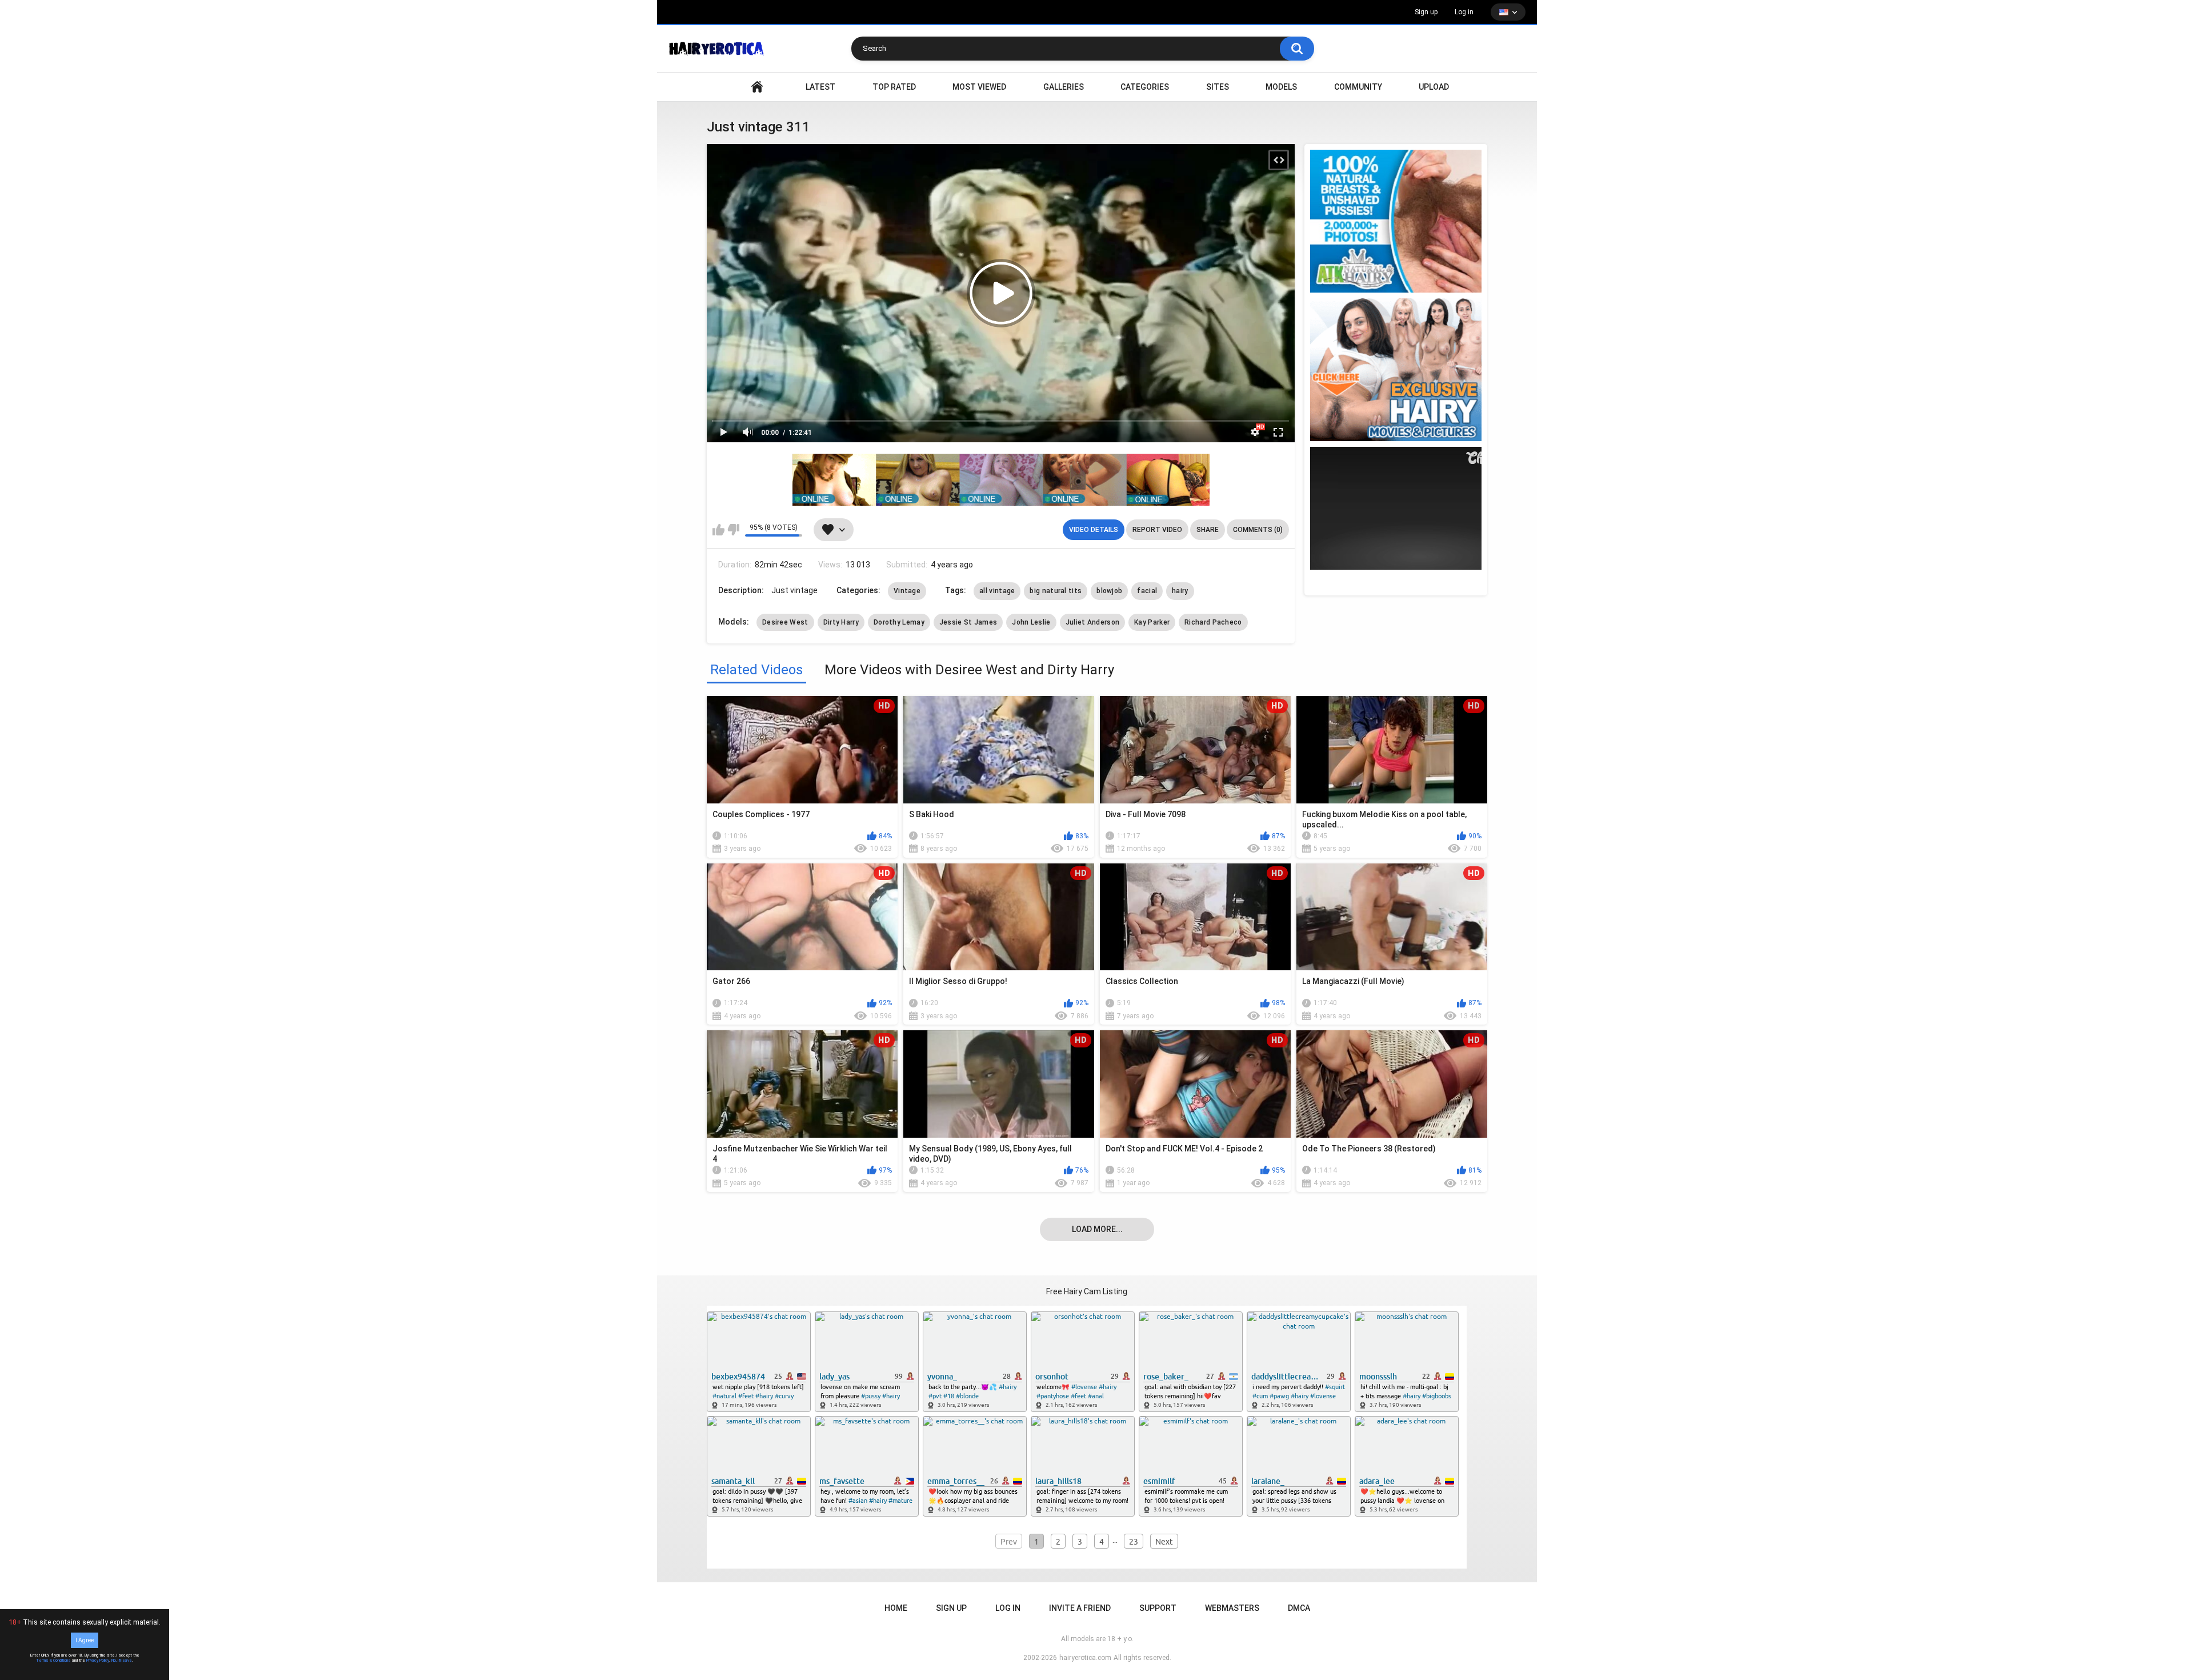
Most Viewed (979, 87)
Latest (820, 87)
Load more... (1097, 1229)
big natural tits (1056, 591)
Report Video (1157, 530)
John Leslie (1031, 622)
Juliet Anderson (1093, 622)
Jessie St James (968, 622)
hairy (1180, 591)
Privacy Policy (98, 1661)
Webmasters (1232, 1608)
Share (1208, 530)
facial (1147, 591)
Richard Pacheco (1213, 622)
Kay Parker (1152, 622)
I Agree (85, 1640)
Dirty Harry (841, 622)
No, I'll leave (122, 1661)
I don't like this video (733, 530)
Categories (1145, 87)
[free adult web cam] (1001, 480)
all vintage (997, 591)
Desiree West (785, 622)
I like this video (718, 530)
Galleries (1064, 87)
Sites (1218, 87)
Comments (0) (1258, 530)
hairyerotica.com (1085, 1658)
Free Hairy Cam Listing (1087, 1291)
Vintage (907, 591)
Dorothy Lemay (899, 622)
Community (1358, 87)
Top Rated (894, 87)
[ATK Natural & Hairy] (1396, 221)
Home (896, 1608)
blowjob (1109, 591)
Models (1281, 87)
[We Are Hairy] (1396, 370)
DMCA (1299, 1608)
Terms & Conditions (53, 1661)
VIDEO (757, 87)
